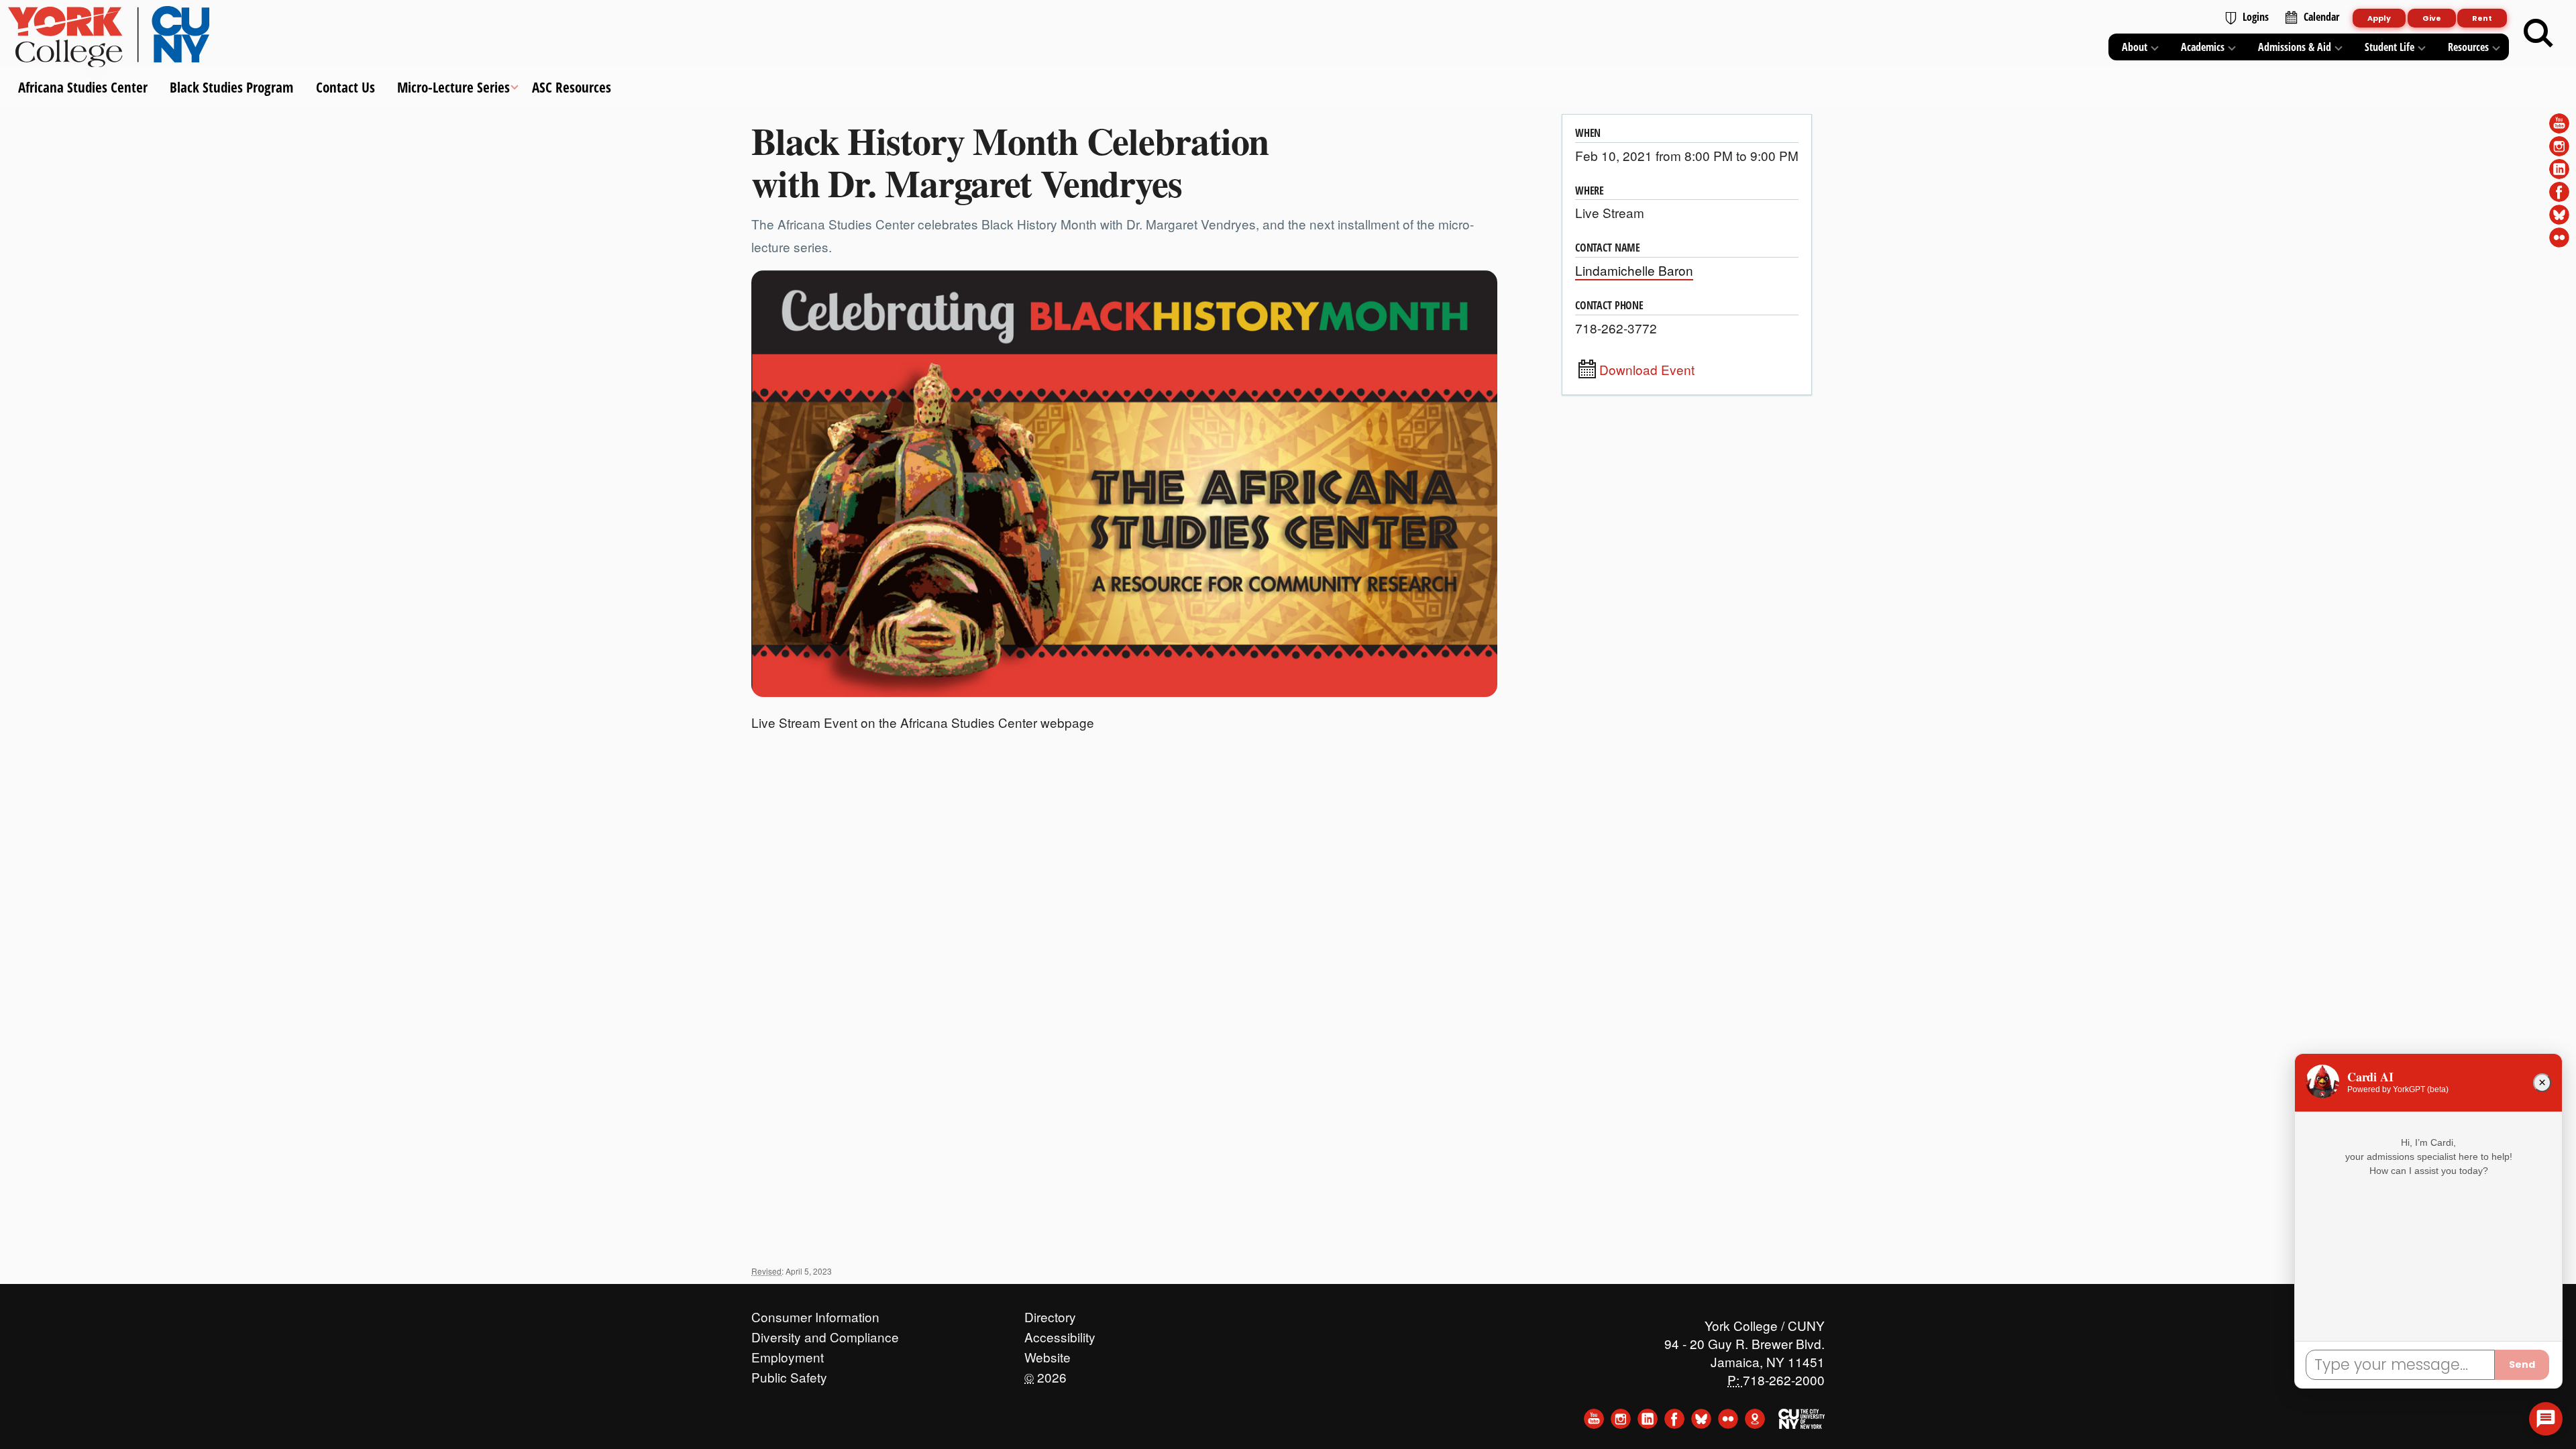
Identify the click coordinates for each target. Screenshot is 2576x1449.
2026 (1045, 1374)
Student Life (2390, 47)
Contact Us (345, 87)
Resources (2468, 47)
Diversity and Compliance (825, 1334)
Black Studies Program (231, 87)
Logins (2256, 17)
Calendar (2321, 17)
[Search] (2538, 34)
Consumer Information (815, 1313)
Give (2432, 18)
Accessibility (1060, 1334)
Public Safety (789, 1374)
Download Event (1647, 370)
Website (1048, 1354)
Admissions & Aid (2295, 47)
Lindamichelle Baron (1634, 270)
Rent (2482, 18)
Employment (788, 1354)
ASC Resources (572, 87)
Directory (1050, 1313)
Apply (2379, 18)
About (2135, 47)
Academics (2203, 47)
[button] (2546, 1419)
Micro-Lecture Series (453, 87)
